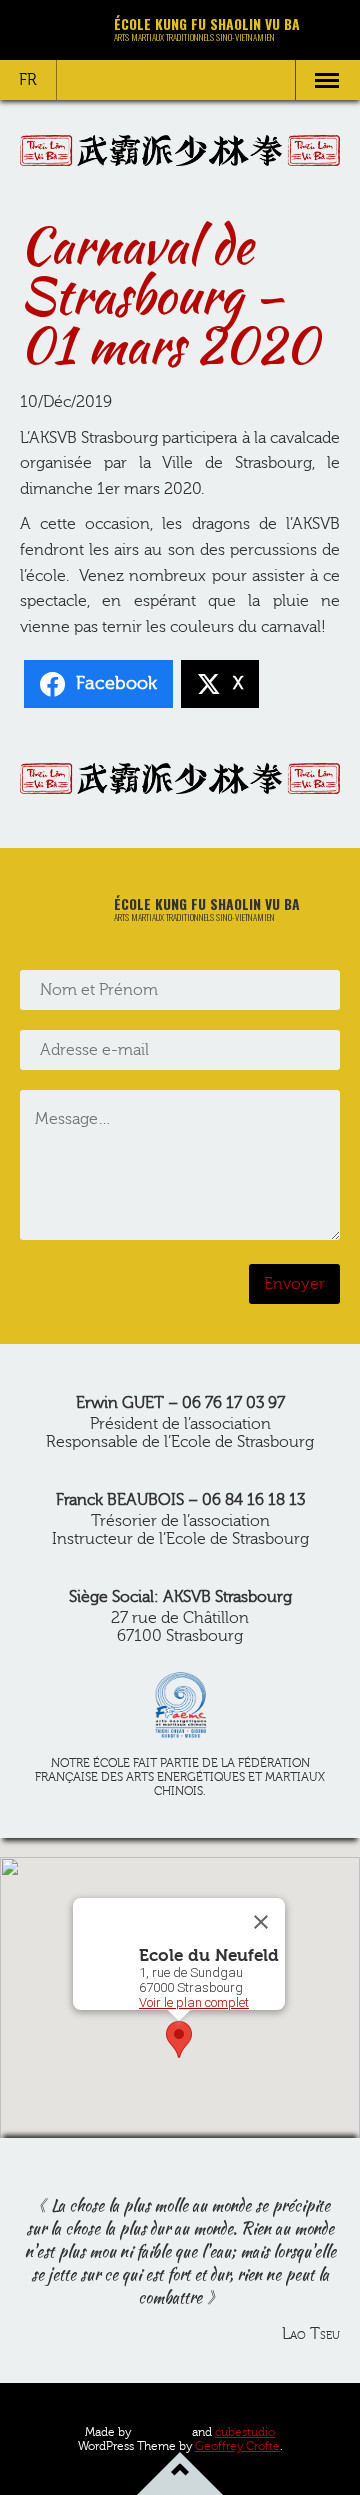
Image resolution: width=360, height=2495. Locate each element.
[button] (179, 2039)
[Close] (261, 1922)
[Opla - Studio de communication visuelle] (161, 2431)
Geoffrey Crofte (237, 2446)
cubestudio (245, 2432)
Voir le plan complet (194, 2002)
